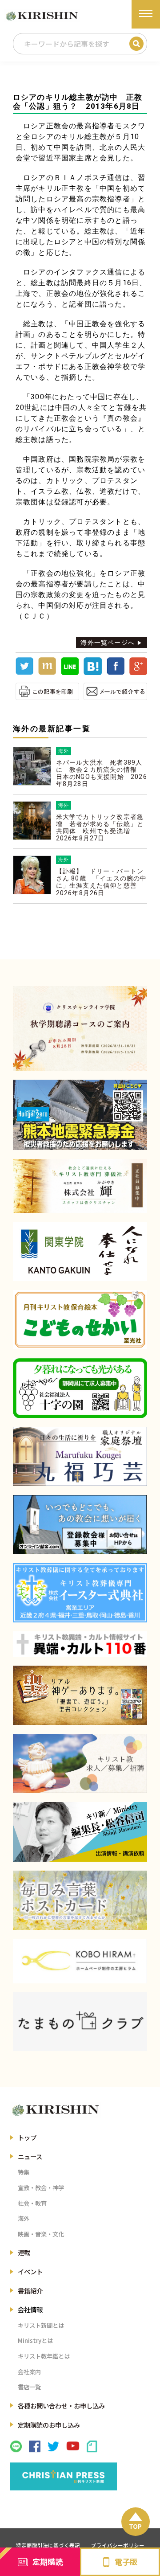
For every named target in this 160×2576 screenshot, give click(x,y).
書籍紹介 (30, 2291)
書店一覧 (29, 2387)
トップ (27, 2137)
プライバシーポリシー (118, 2545)
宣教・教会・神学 (41, 2188)
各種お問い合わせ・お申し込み (61, 2406)
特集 (24, 2172)
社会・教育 (32, 2203)
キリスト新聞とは (41, 2325)
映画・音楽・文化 (41, 2234)
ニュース (30, 2156)
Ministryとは (35, 2341)
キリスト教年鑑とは (44, 2356)
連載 (24, 2252)
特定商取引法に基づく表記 (48, 2545)
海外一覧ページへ (108, 643)
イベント (30, 2271)
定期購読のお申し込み (49, 2425)
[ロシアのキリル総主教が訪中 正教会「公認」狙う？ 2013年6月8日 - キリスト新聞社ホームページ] (92, 673)
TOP (135, 2526)
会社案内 (29, 2372)
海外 (24, 2218)
